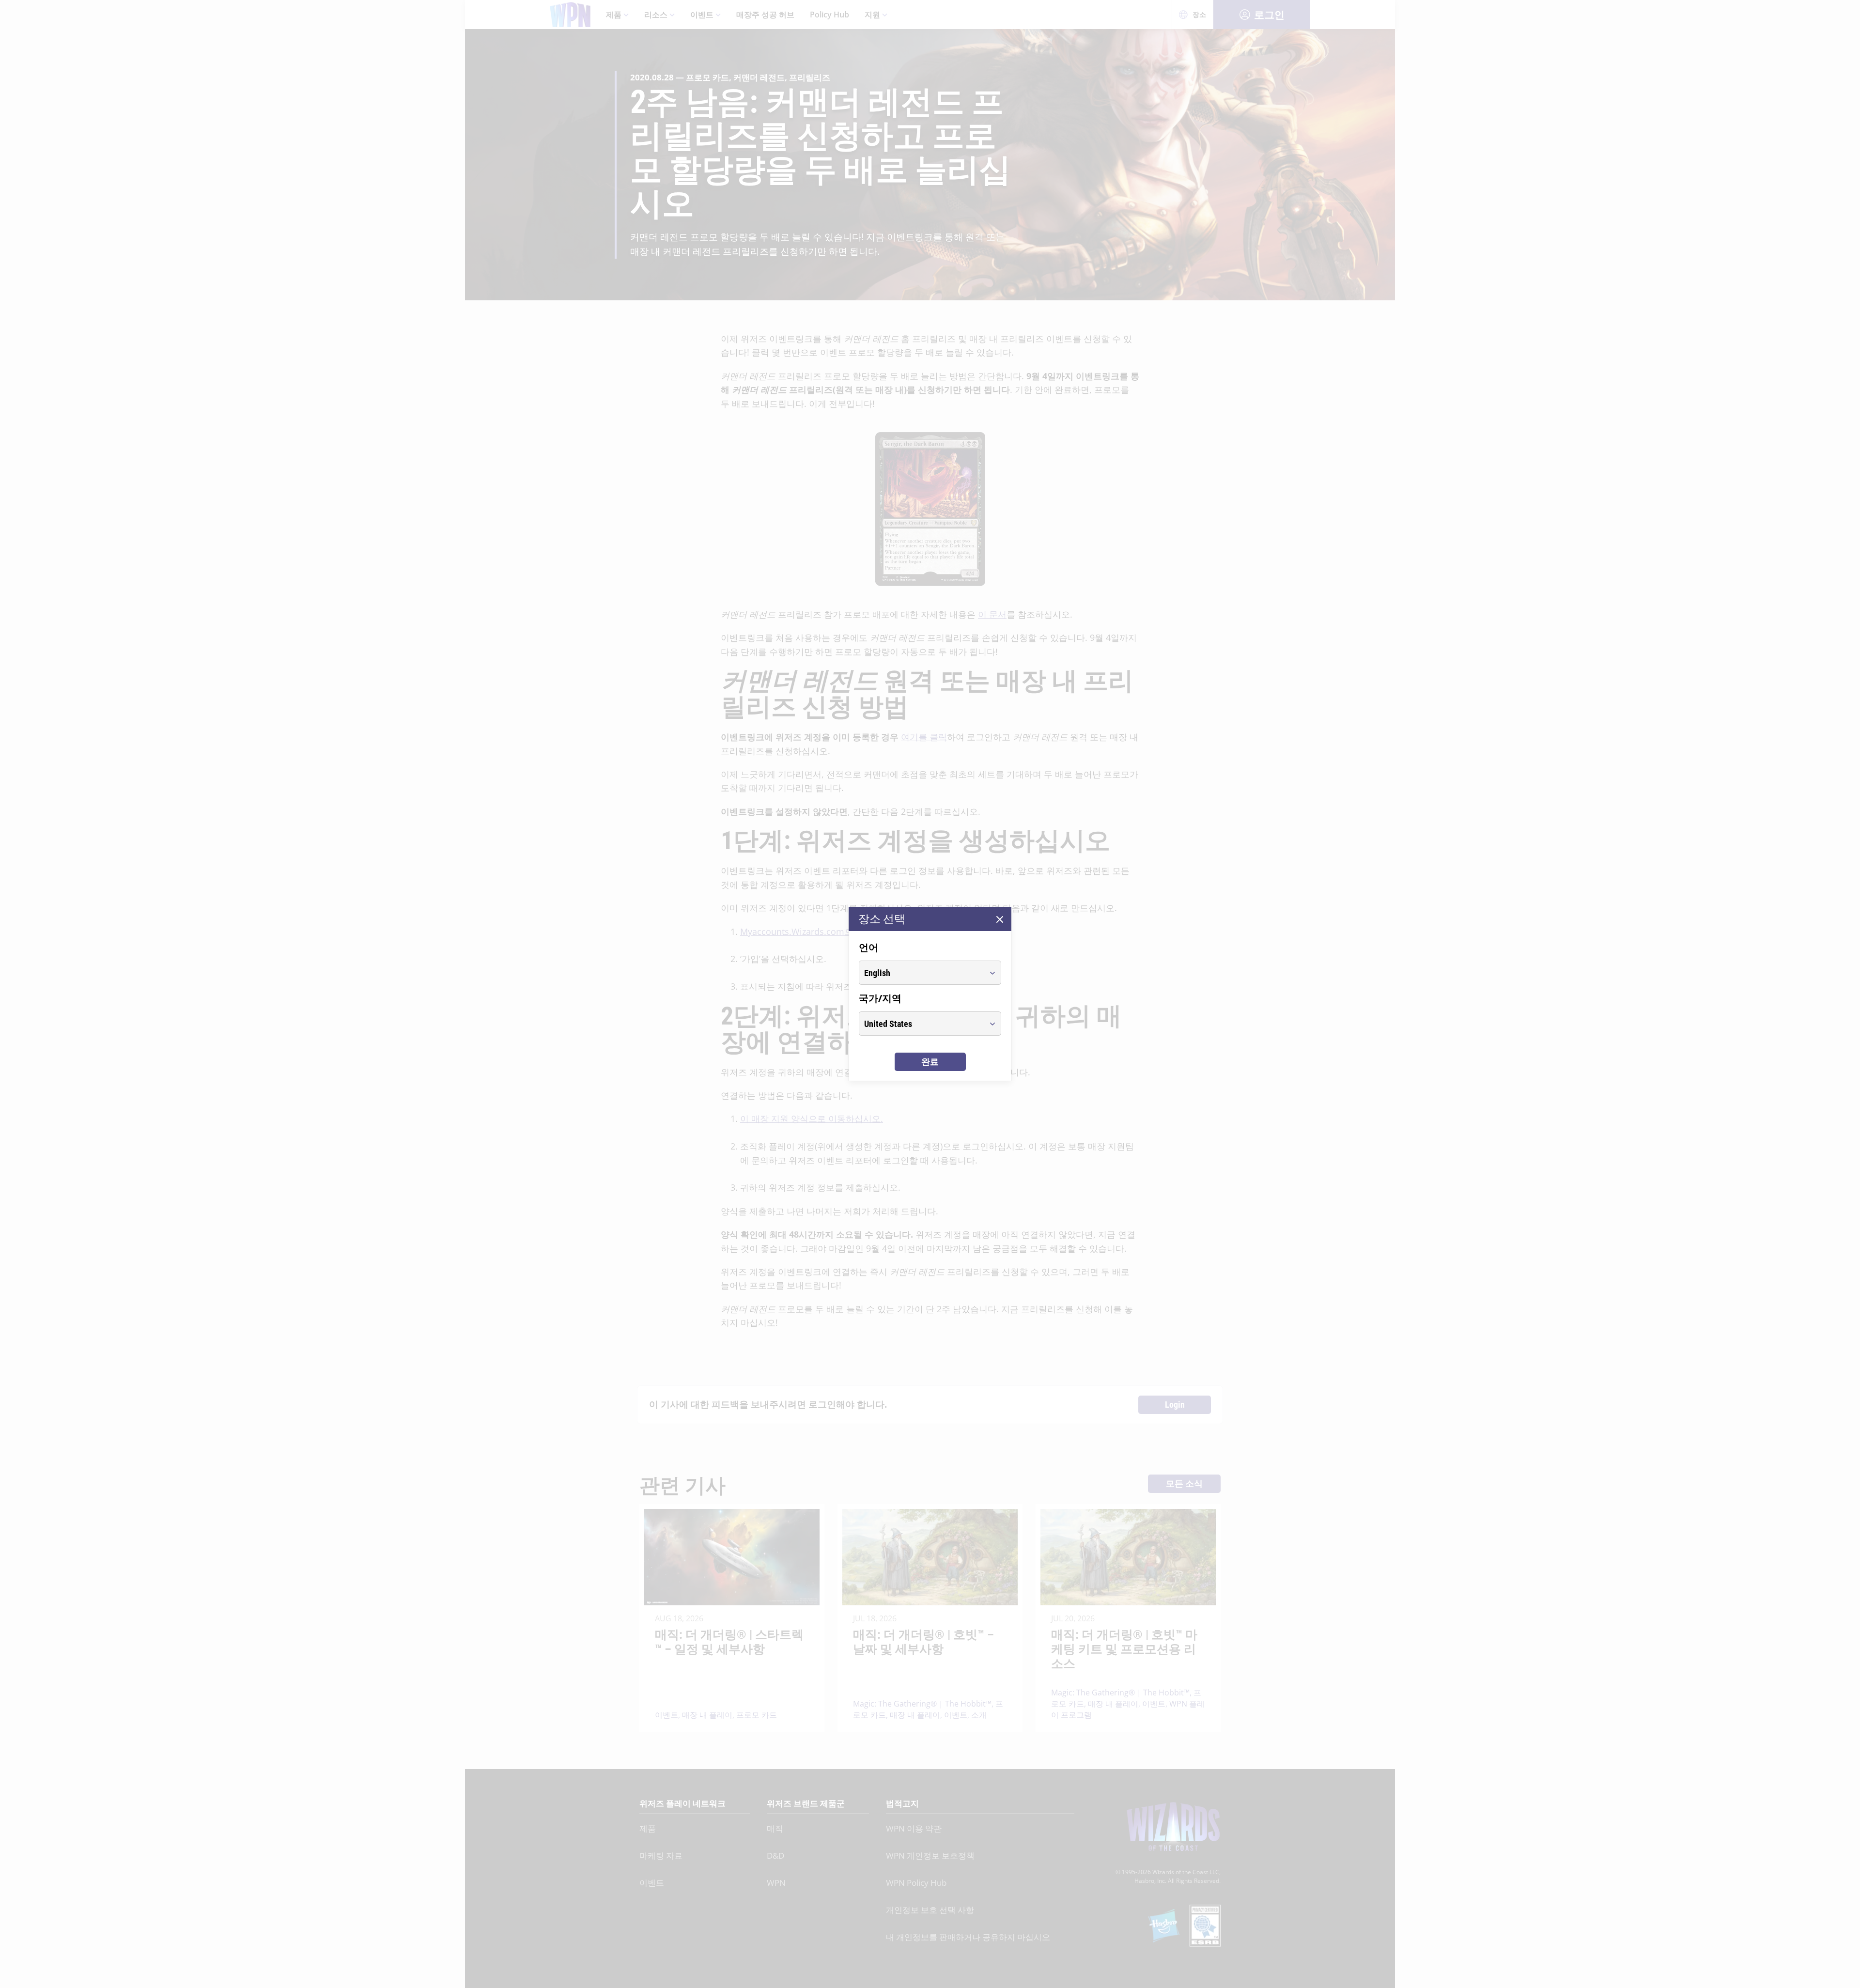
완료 (930, 1062)
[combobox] (921, 973)
